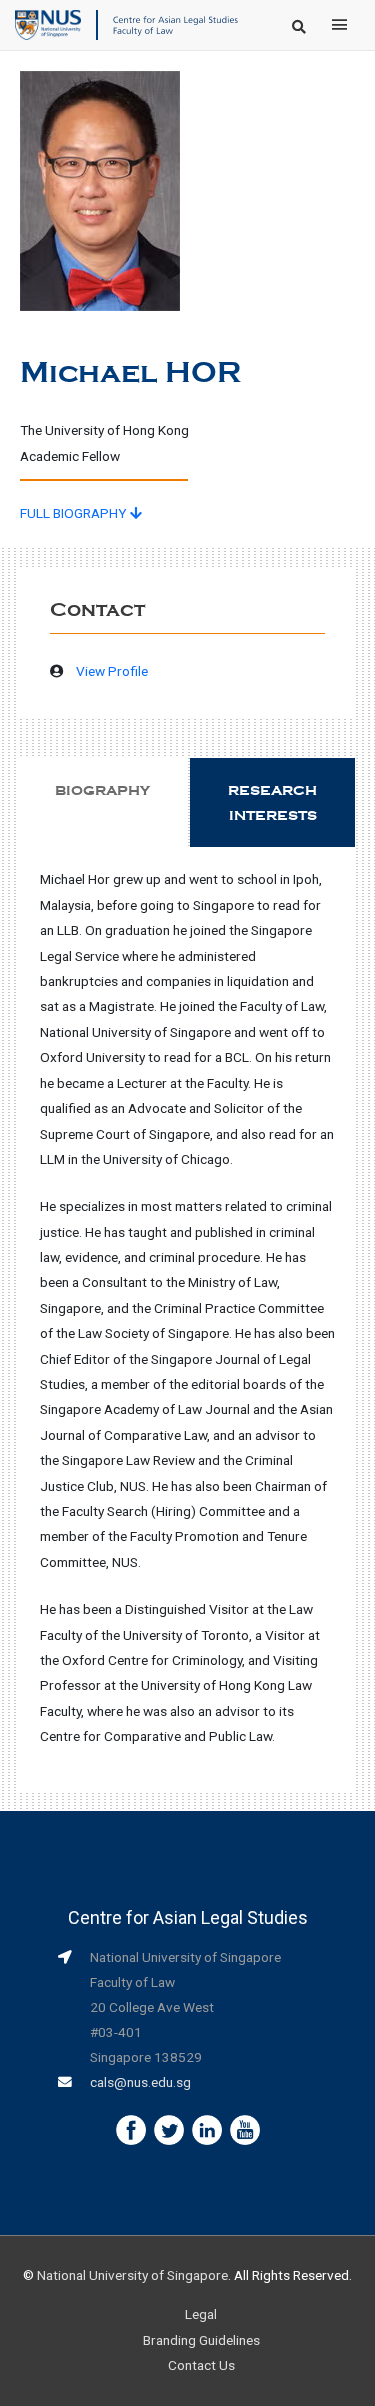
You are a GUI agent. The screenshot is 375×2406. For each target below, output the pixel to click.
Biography (102, 790)
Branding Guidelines (201, 2340)
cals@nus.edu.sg (140, 2082)
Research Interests (272, 803)
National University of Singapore (132, 2275)
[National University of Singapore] (48, 24)
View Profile (112, 671)
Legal (201, 2314)
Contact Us (201, 2365)
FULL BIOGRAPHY (75, 513)
